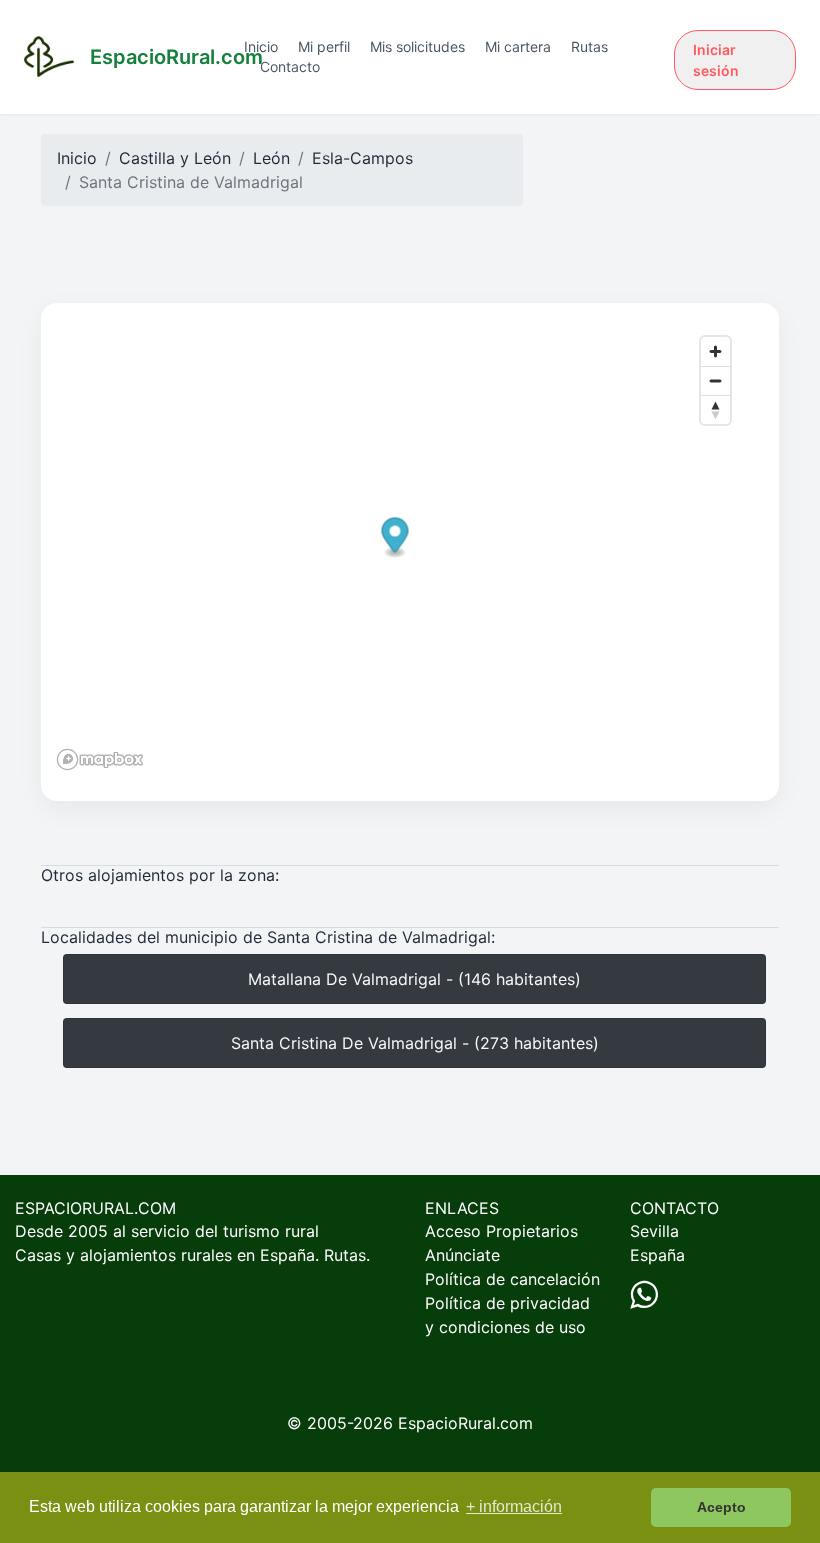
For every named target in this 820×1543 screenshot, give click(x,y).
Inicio (261, 46)
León (271, 158)
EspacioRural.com (465, 1423)
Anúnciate (462, 1255)
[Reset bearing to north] (715, 409)
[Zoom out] (715, 380)
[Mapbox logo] (100, 759)
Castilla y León (175, 158)
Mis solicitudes (417, 46)
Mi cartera (518, 46)
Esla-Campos (362, 158)
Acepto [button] (721, 1507)
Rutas (589, 46)
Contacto (290, 66)
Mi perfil (324, 46)
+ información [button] (514, 1506)
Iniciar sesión (716, 60)
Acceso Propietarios (501, 1231)
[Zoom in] (715, 351)
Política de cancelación (512, 1279)
